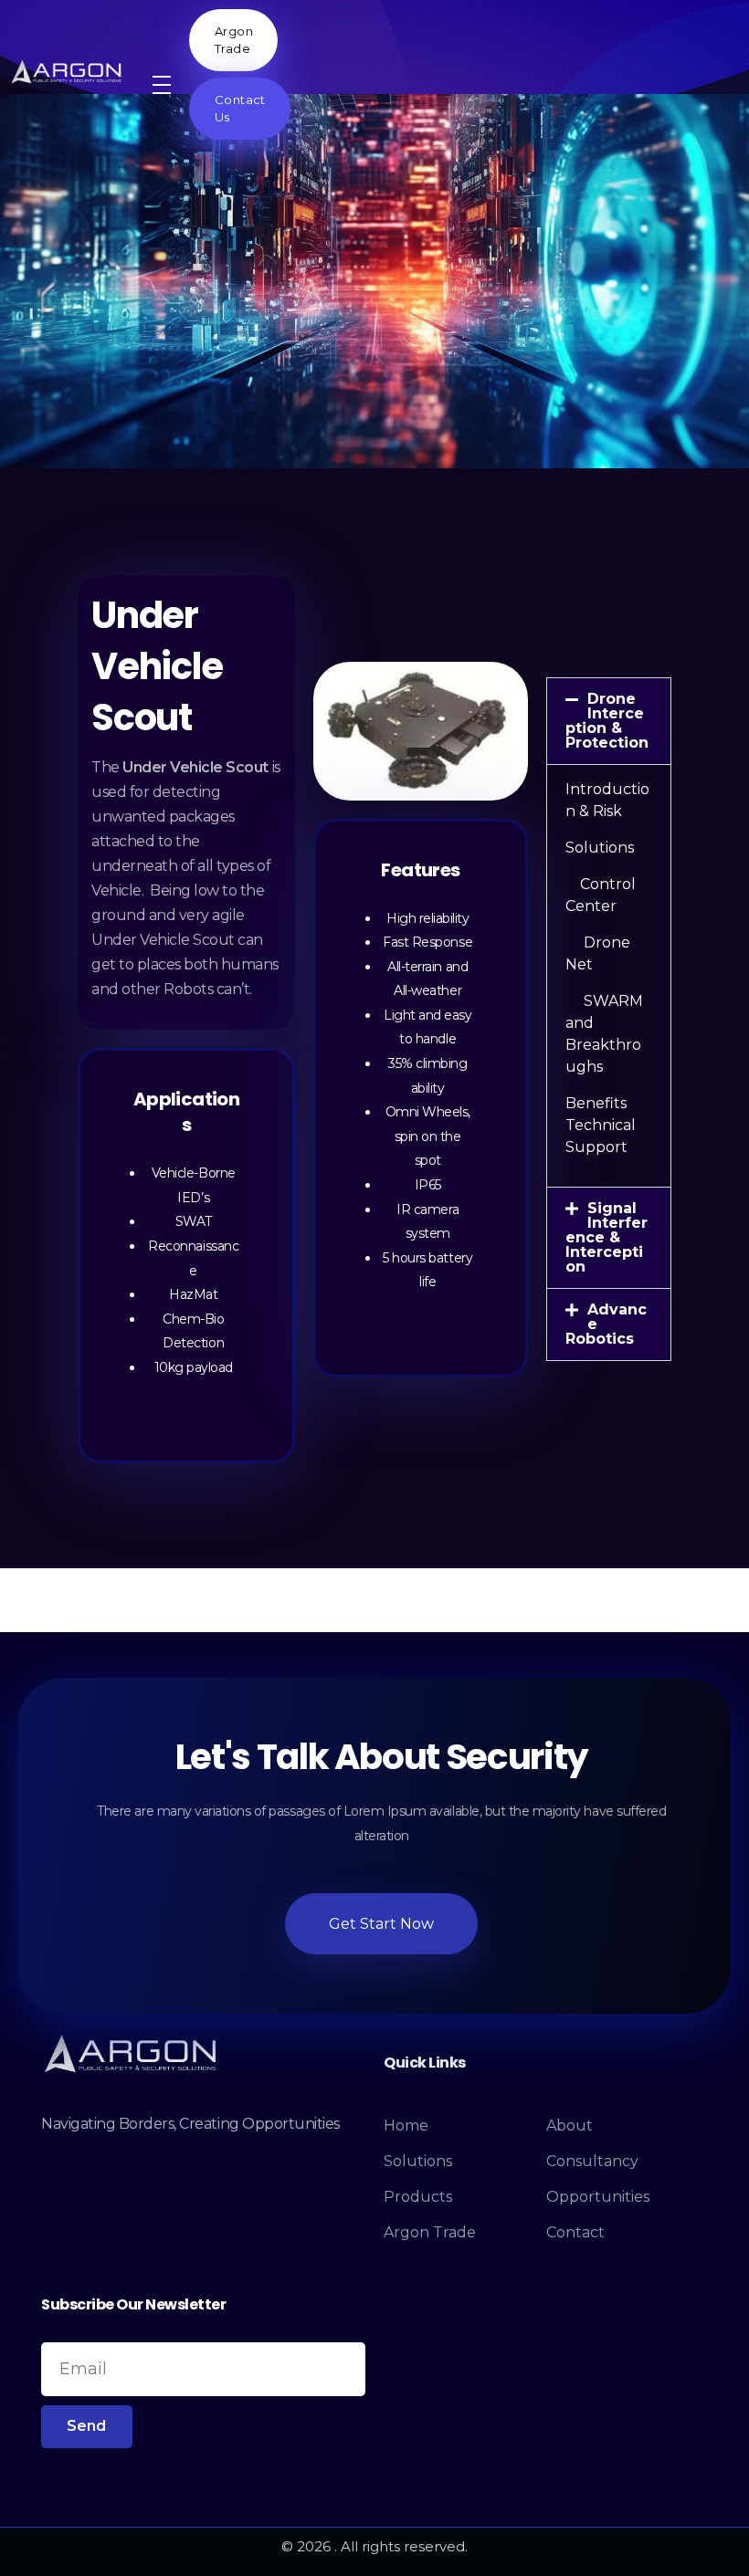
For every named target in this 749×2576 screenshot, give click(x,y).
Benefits (596, 1103)
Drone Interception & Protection (607, 721)
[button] (609, 721)
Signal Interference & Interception (607, 1237)
